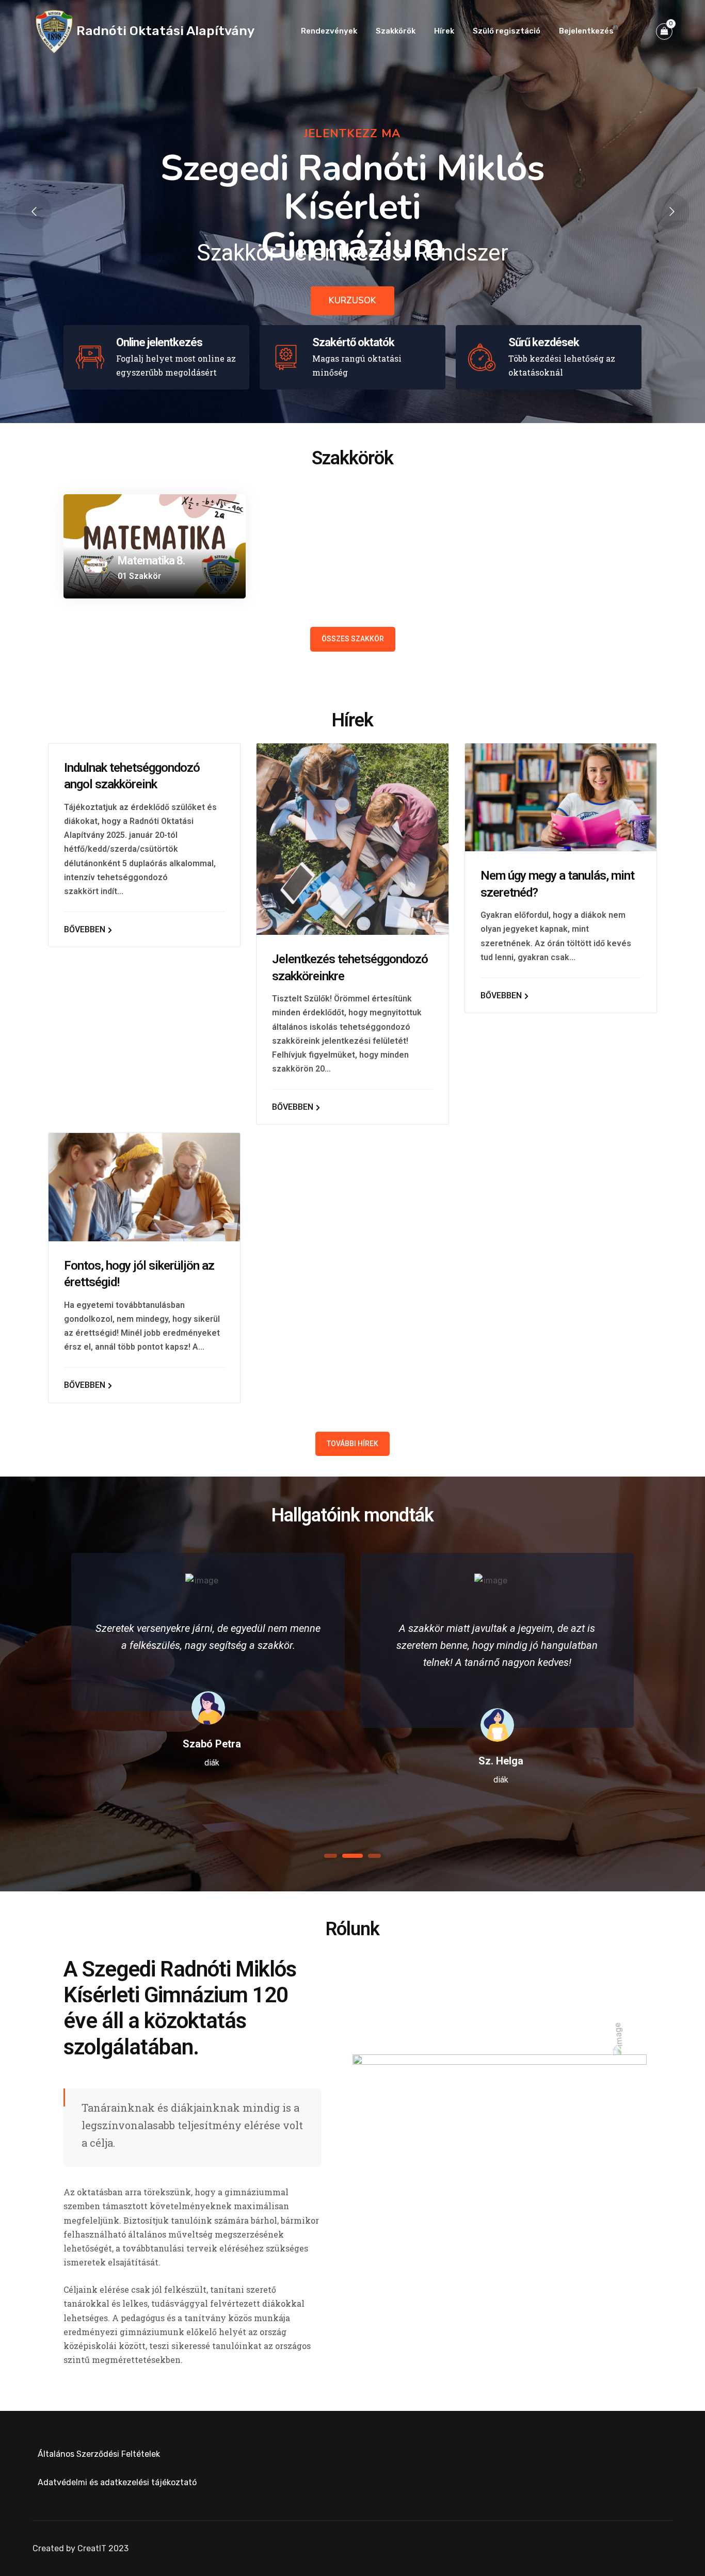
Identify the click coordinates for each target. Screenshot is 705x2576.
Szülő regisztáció (507, 31)
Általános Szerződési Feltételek (99, 2454)
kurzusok (352, 301)
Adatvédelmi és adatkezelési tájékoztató (117, 2482)
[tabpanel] (208, 1658)
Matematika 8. (151, 561)
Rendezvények (329, 31)
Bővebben (86, 929)
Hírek (444, 31)
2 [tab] (352, 1856)
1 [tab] (331, 1856)
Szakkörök (396, 31)
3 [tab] (374, 1856)
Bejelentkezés (586, 31)
